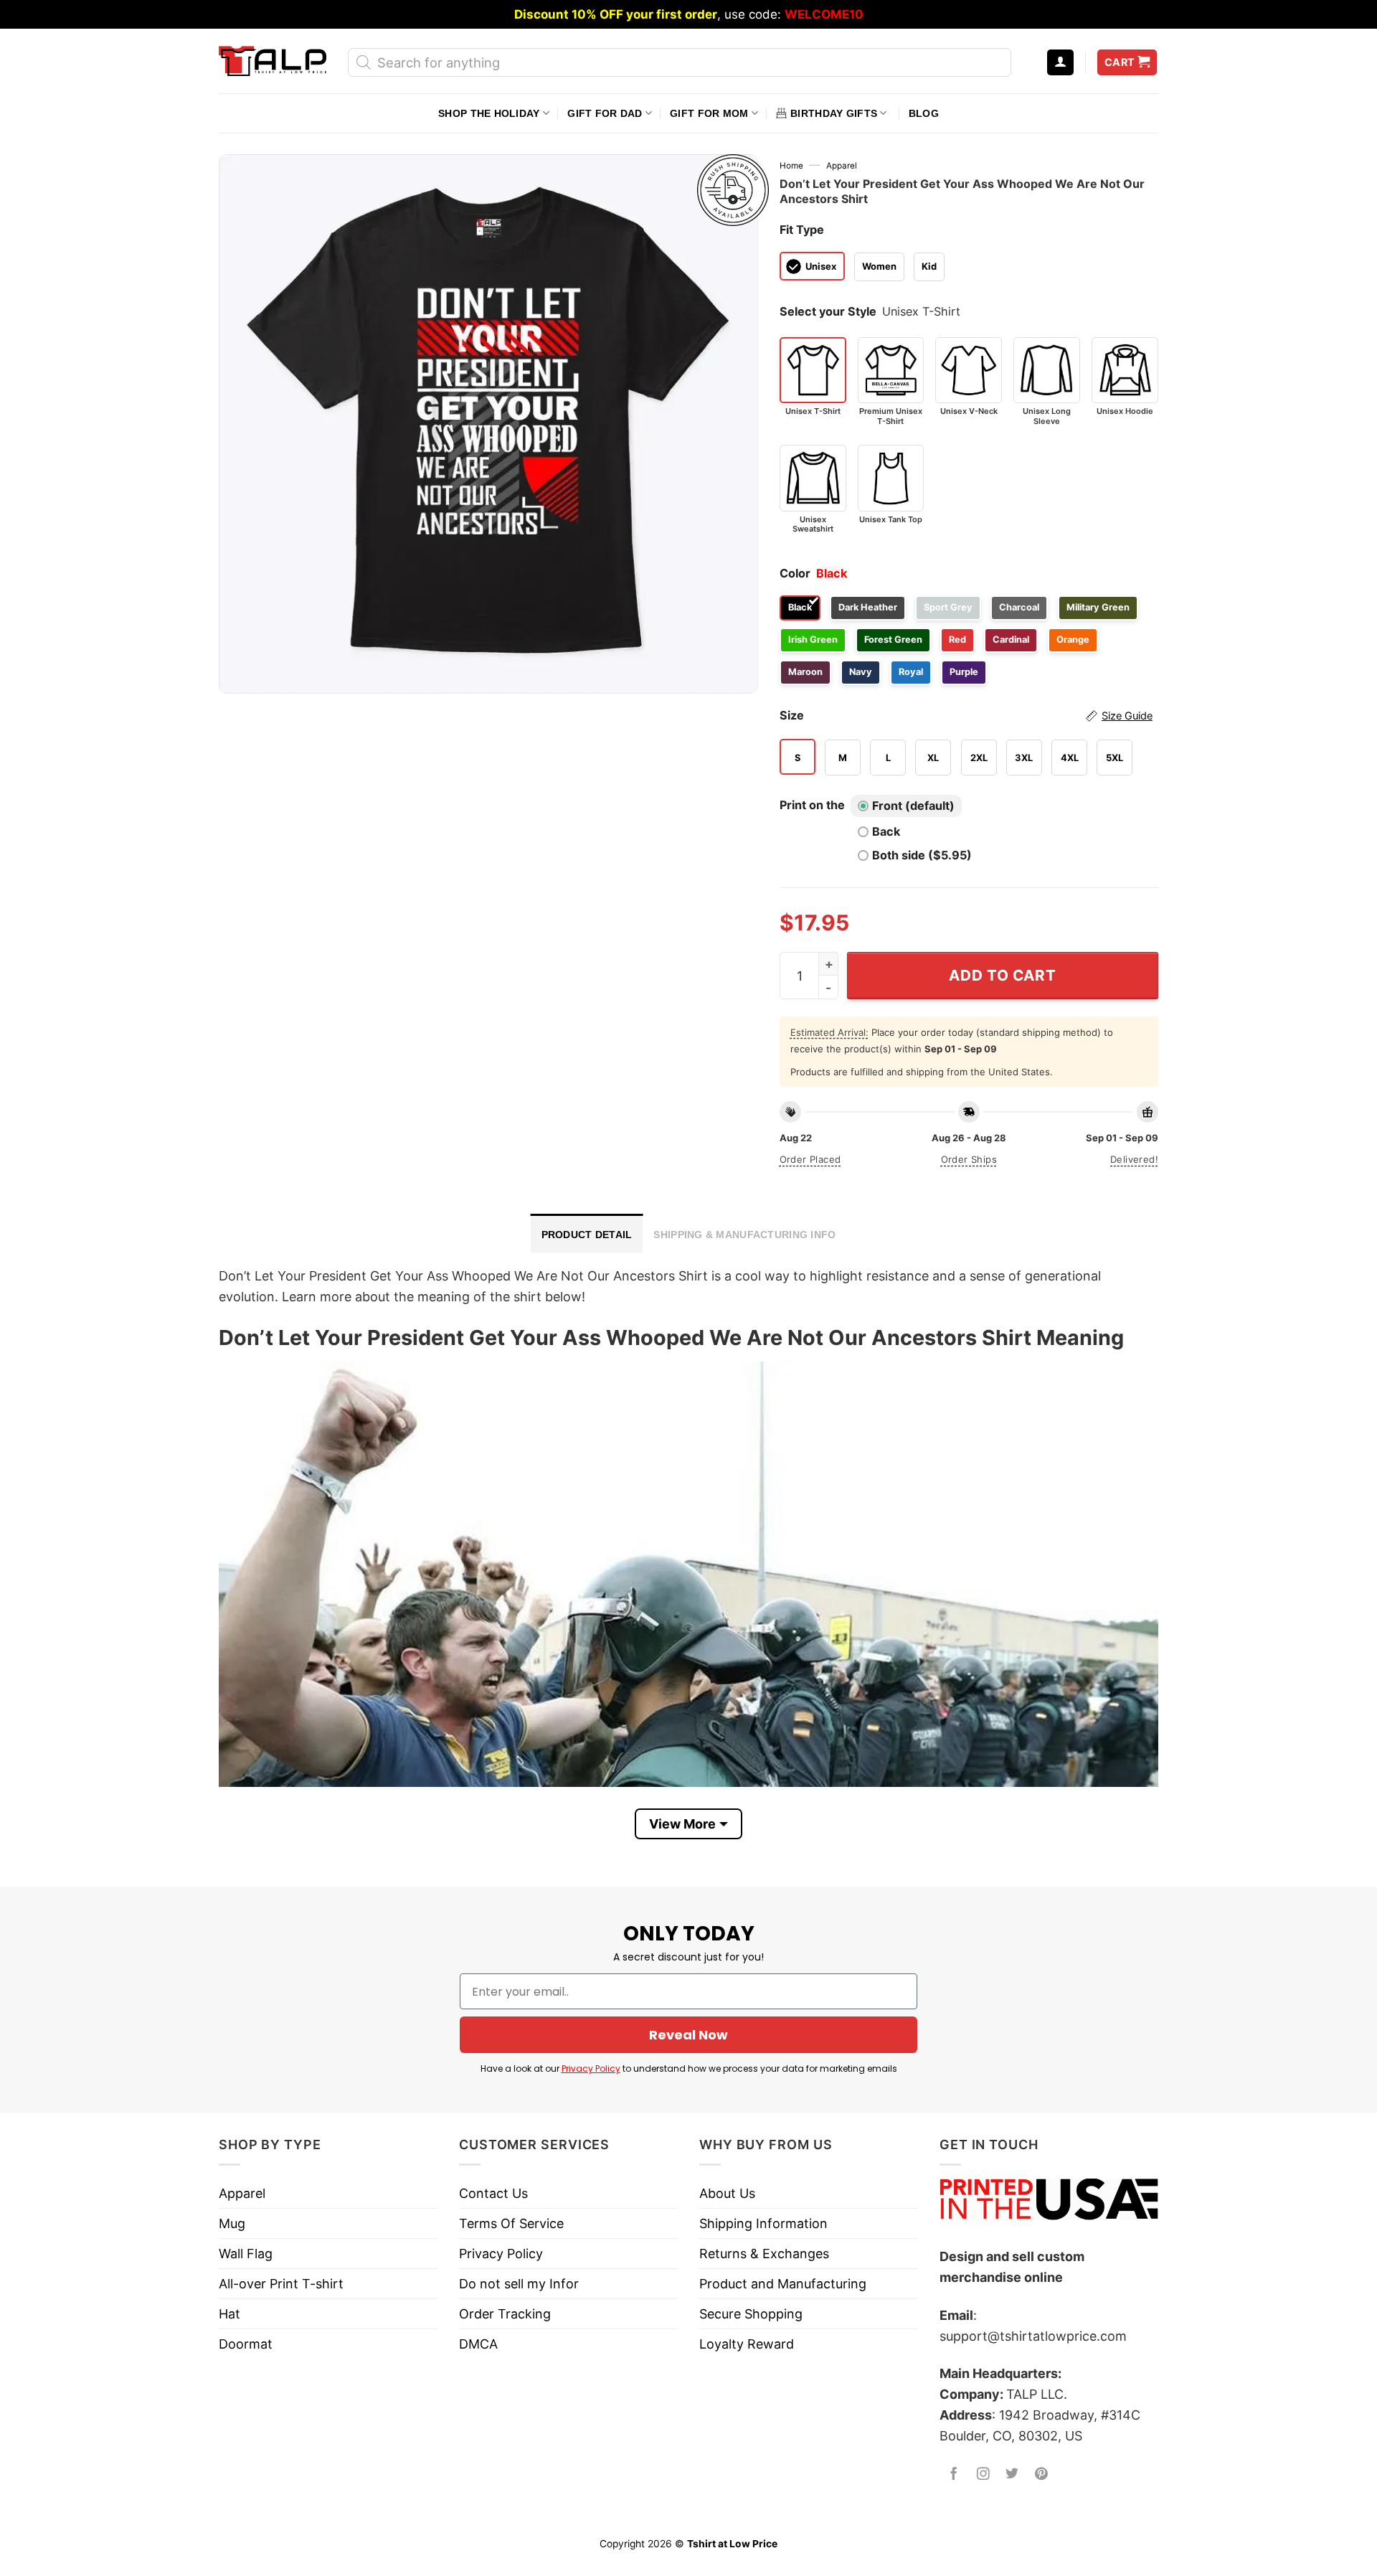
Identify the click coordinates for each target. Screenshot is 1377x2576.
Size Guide (1127, 716)
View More (682, 1824)
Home (791, 166)
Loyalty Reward (747, 2344)
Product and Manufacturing (783, 2284)
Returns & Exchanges (764, 2254)
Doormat (246, 2344)
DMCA (478, 2344)
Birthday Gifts (834, 113)
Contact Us (493, 2193)
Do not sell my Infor (519, 2284)
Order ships (969, 1159)
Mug (232, 2223)
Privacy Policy (591, 2068)
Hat (229, 2314)
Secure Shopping (751, 2314)
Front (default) (913, 806)
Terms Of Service (511, 2223)
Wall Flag (246, 2254)
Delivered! (1134, 1159)
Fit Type (802, 230)
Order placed (810, 1159)
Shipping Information (763, 2223)
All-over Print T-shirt (281, 2284)
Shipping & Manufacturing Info (744, 1235)
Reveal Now (688, 2035)
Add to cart (1002, 975)
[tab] (587, 1233)
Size (966, 715)
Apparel (842, 166)
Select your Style (828, 311)
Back (886, 831)
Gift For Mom (709, 113)
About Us (727, 2193)
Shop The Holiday (489, 113)
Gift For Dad (605, 113)
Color (795, 573)
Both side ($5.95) (922, 855)
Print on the (812, 805)
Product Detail (587, 1235)
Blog (924, 113)
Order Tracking (505, 2314)
